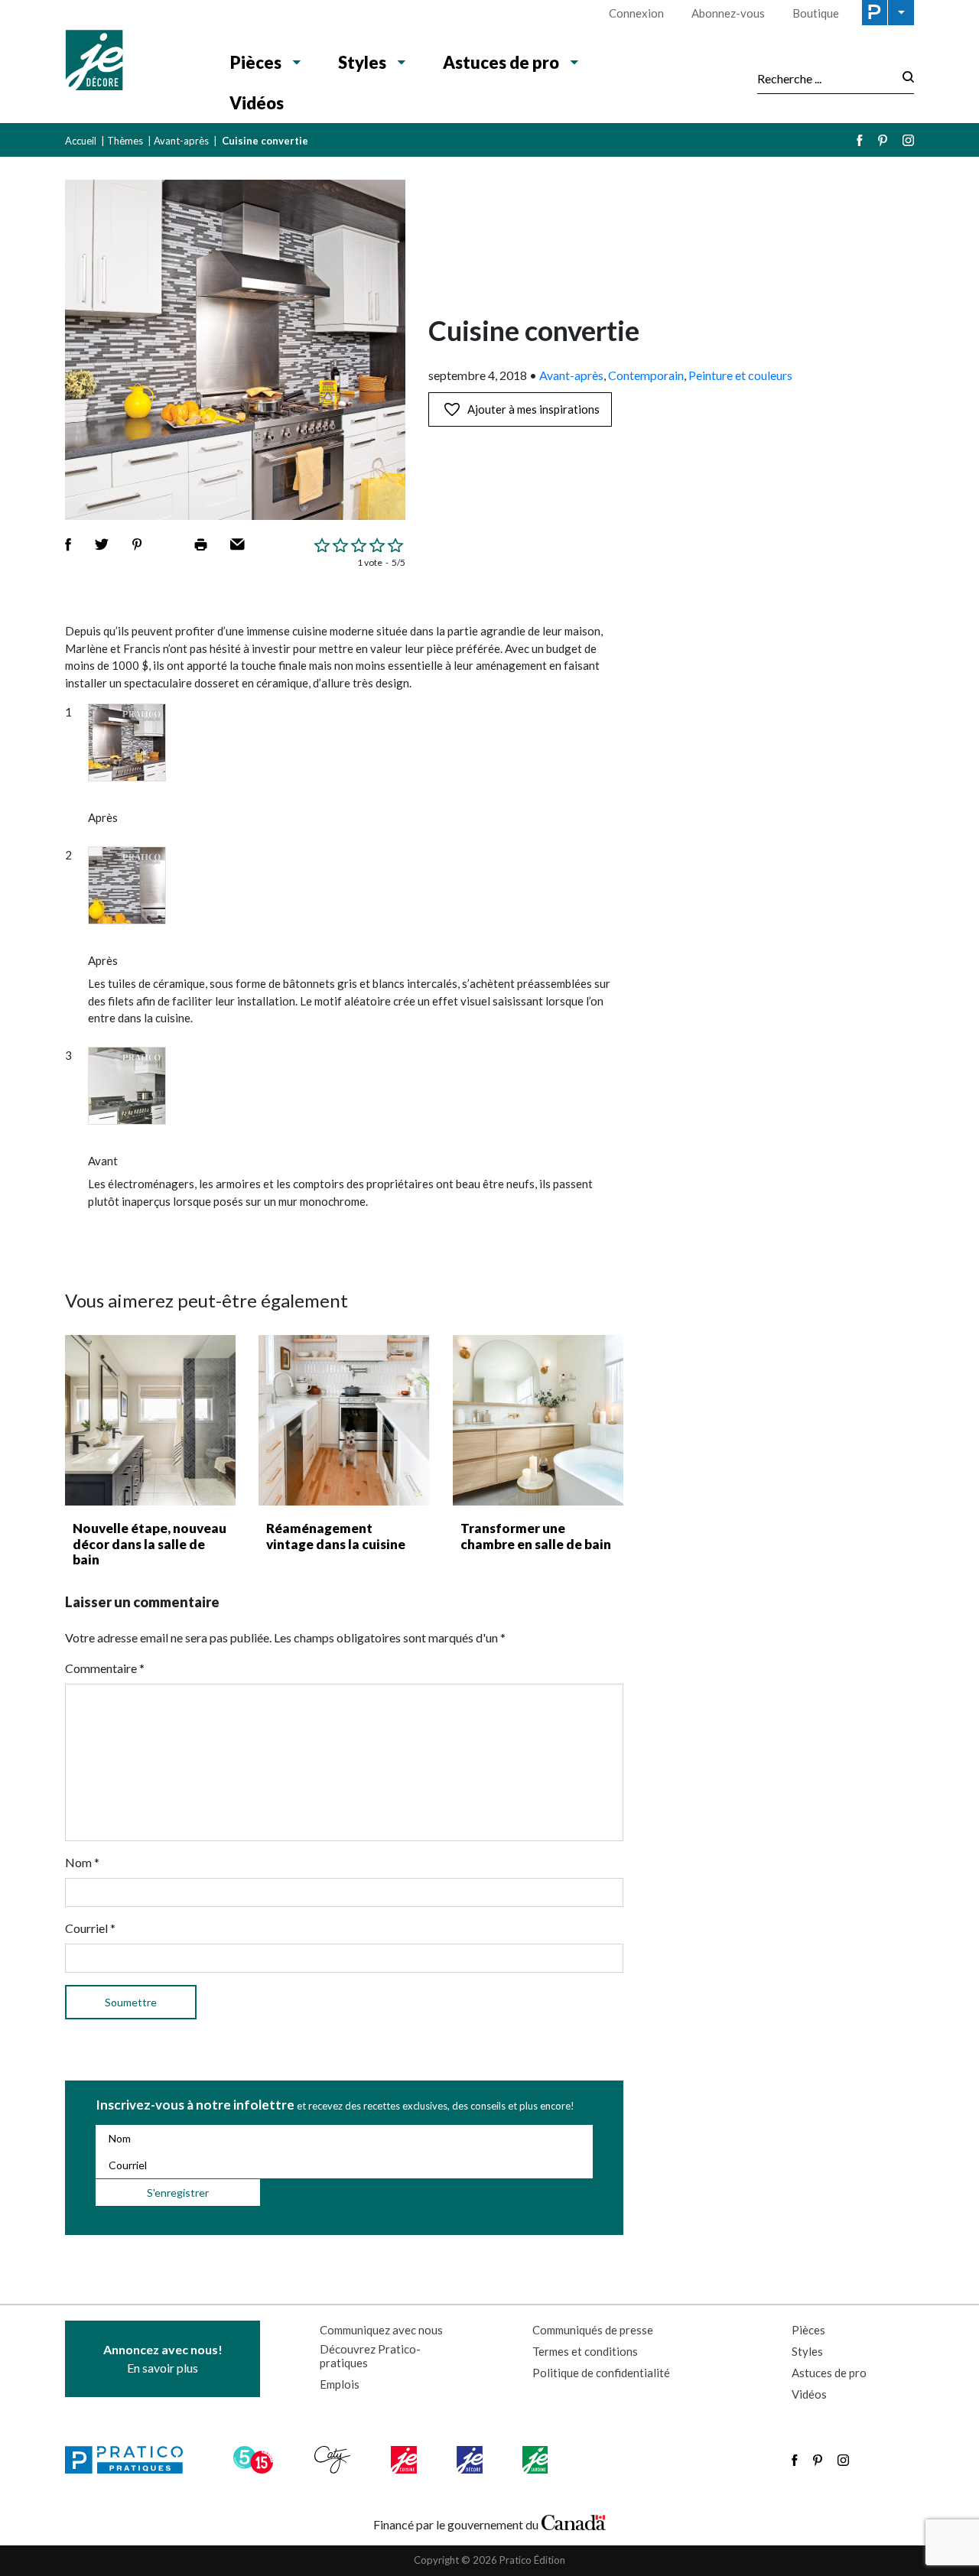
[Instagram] (908, 140)
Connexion (636, 13)
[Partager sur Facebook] (68, 544)
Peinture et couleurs (740, 375)
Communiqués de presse (593, 2330)
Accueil (81, 141)
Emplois (340, 2384)
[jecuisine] (405, 2460)
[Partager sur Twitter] (102, 544)
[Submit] (904, 78)
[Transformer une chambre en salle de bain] (538, 1420)
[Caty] (334, 2460)
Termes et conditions (585, 2351)
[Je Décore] (132, 62)
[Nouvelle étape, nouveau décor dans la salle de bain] (150, 1420)
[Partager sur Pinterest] (137, 544)
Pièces (256, 62)
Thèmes (125, 141)
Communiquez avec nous (381, 2330)
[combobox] (825, 78)
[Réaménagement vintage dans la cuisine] (344, 1420)
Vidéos (257, 103)
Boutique (816, 13)
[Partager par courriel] (237, 544)
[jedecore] (471, 2460)
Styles (362, 62)
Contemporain (646, 375)
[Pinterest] (883, 140)
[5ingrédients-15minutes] (255, 2460)
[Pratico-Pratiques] (131, 2460)
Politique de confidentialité (601, 2373)
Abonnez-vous (728, 13)
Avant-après (181, 141)
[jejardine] (537, 2460)
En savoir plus (163, 2358)
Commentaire (105, 1668)
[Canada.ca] (574, 2521)
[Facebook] (860, 140)
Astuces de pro (501, 62)
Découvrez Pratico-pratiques (370, 2356)
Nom (82, 1862)
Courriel (90, 1928)
